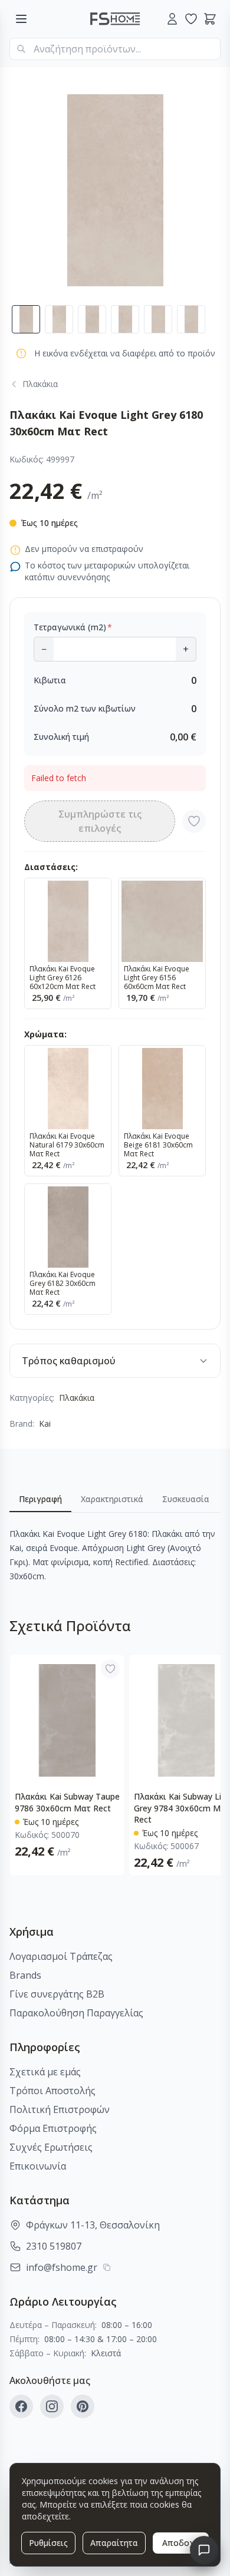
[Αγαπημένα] (191, 19)
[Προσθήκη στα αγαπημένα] (194, 821)
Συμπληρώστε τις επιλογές (100, 821)
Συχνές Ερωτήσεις (51, 2147)
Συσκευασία (186, 1499)
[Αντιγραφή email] (107, 2267)
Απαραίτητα (114, 2543)
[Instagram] (52, 2406)
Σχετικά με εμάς (45, 2072)
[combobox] (115, 49)
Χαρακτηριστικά (112, 1499)
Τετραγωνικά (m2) (73, 627)
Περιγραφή (40, 1499)
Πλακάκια (77, 1398)
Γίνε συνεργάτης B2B (57, 1994)
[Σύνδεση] (172, 19)
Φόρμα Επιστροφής (53, 2128)
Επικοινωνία (38, 2166)
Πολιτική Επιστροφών (60, 2109)
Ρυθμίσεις (48, 2543)
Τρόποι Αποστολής (52, 2091)
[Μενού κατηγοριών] (21, 19)
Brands (25, 1975)
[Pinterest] (83, 2406)
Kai (45, 1423)
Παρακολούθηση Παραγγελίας (76, 2013)
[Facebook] (21, 2406)
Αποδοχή (181, 2543)
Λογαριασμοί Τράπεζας (61, 1956)
